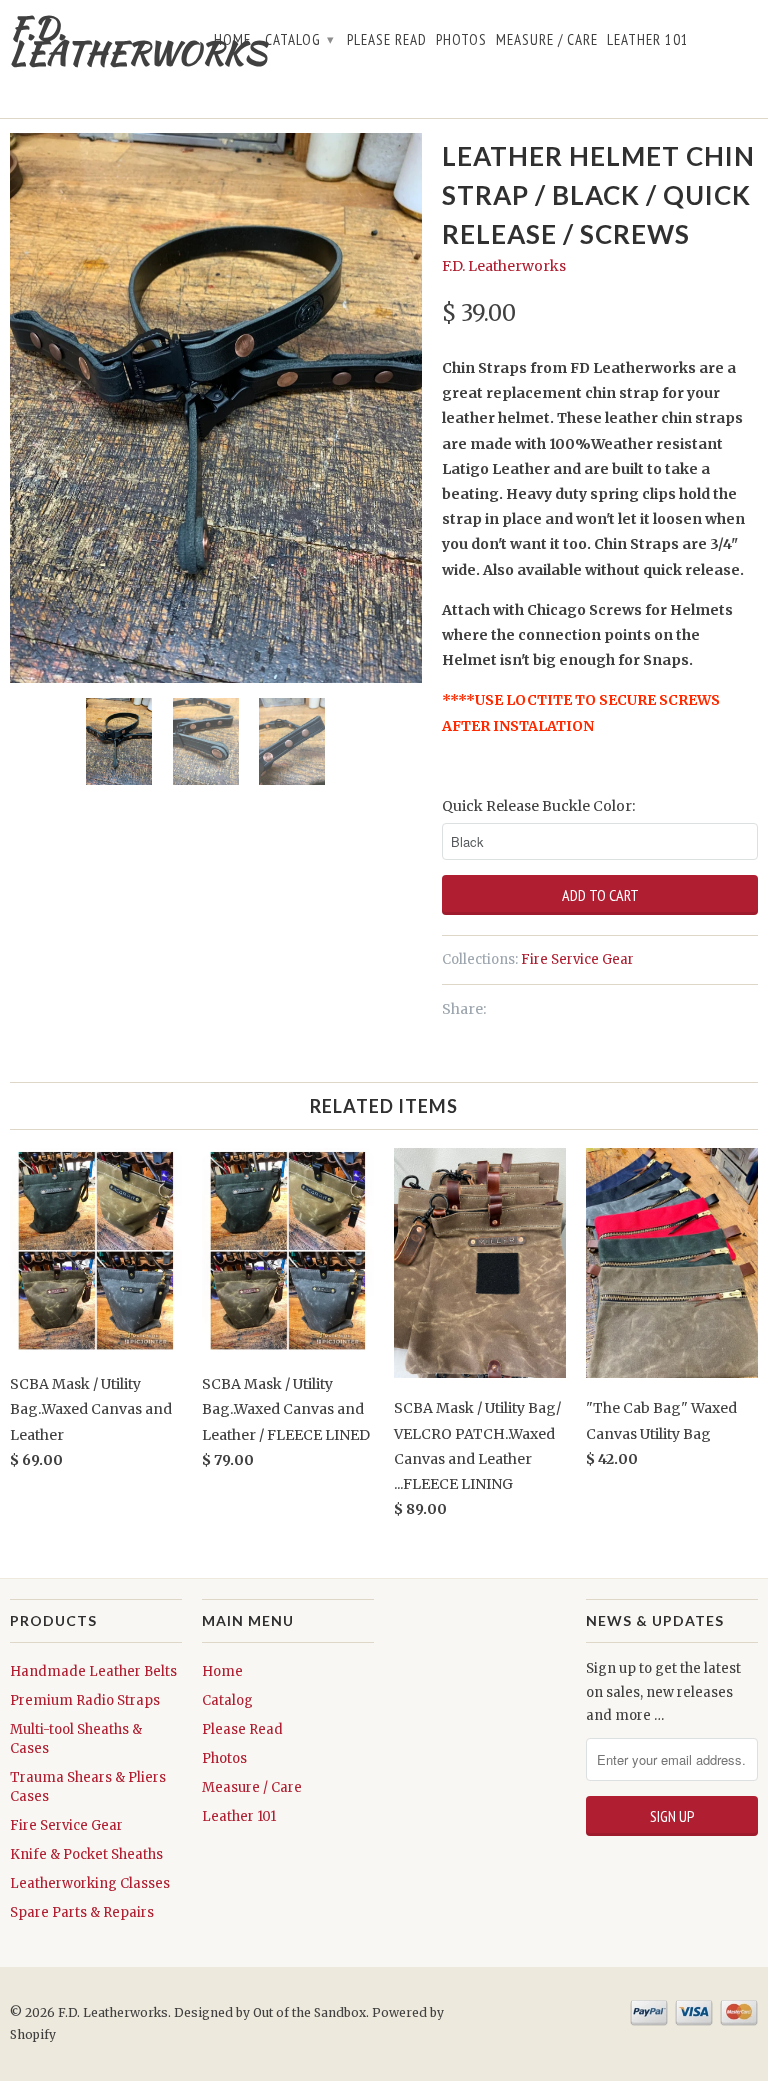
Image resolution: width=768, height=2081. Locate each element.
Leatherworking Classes (90, 1883)
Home (232, 40)
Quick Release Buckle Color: (538, 806)
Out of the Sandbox (309, 2012)
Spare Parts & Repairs (82, 1912)
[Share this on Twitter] (497, 1008)
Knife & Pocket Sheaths (86, 1854)
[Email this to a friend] (560, 1008)
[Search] (726, 91)
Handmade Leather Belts (93, 1671)
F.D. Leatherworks (96, 40)
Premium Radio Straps (85, 1700)
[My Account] (704, 91)
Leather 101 (648, 40)
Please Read (387, 40)
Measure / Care (547, 40)
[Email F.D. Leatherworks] (748, 44)
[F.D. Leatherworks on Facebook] (704, 44)
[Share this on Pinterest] (537, 1008)
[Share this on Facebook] (517, 1008)
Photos (461, 40)
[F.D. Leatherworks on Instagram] (726, 44)
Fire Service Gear (577, 959)
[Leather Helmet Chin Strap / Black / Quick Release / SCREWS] (216, 407)
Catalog (300, 39)
